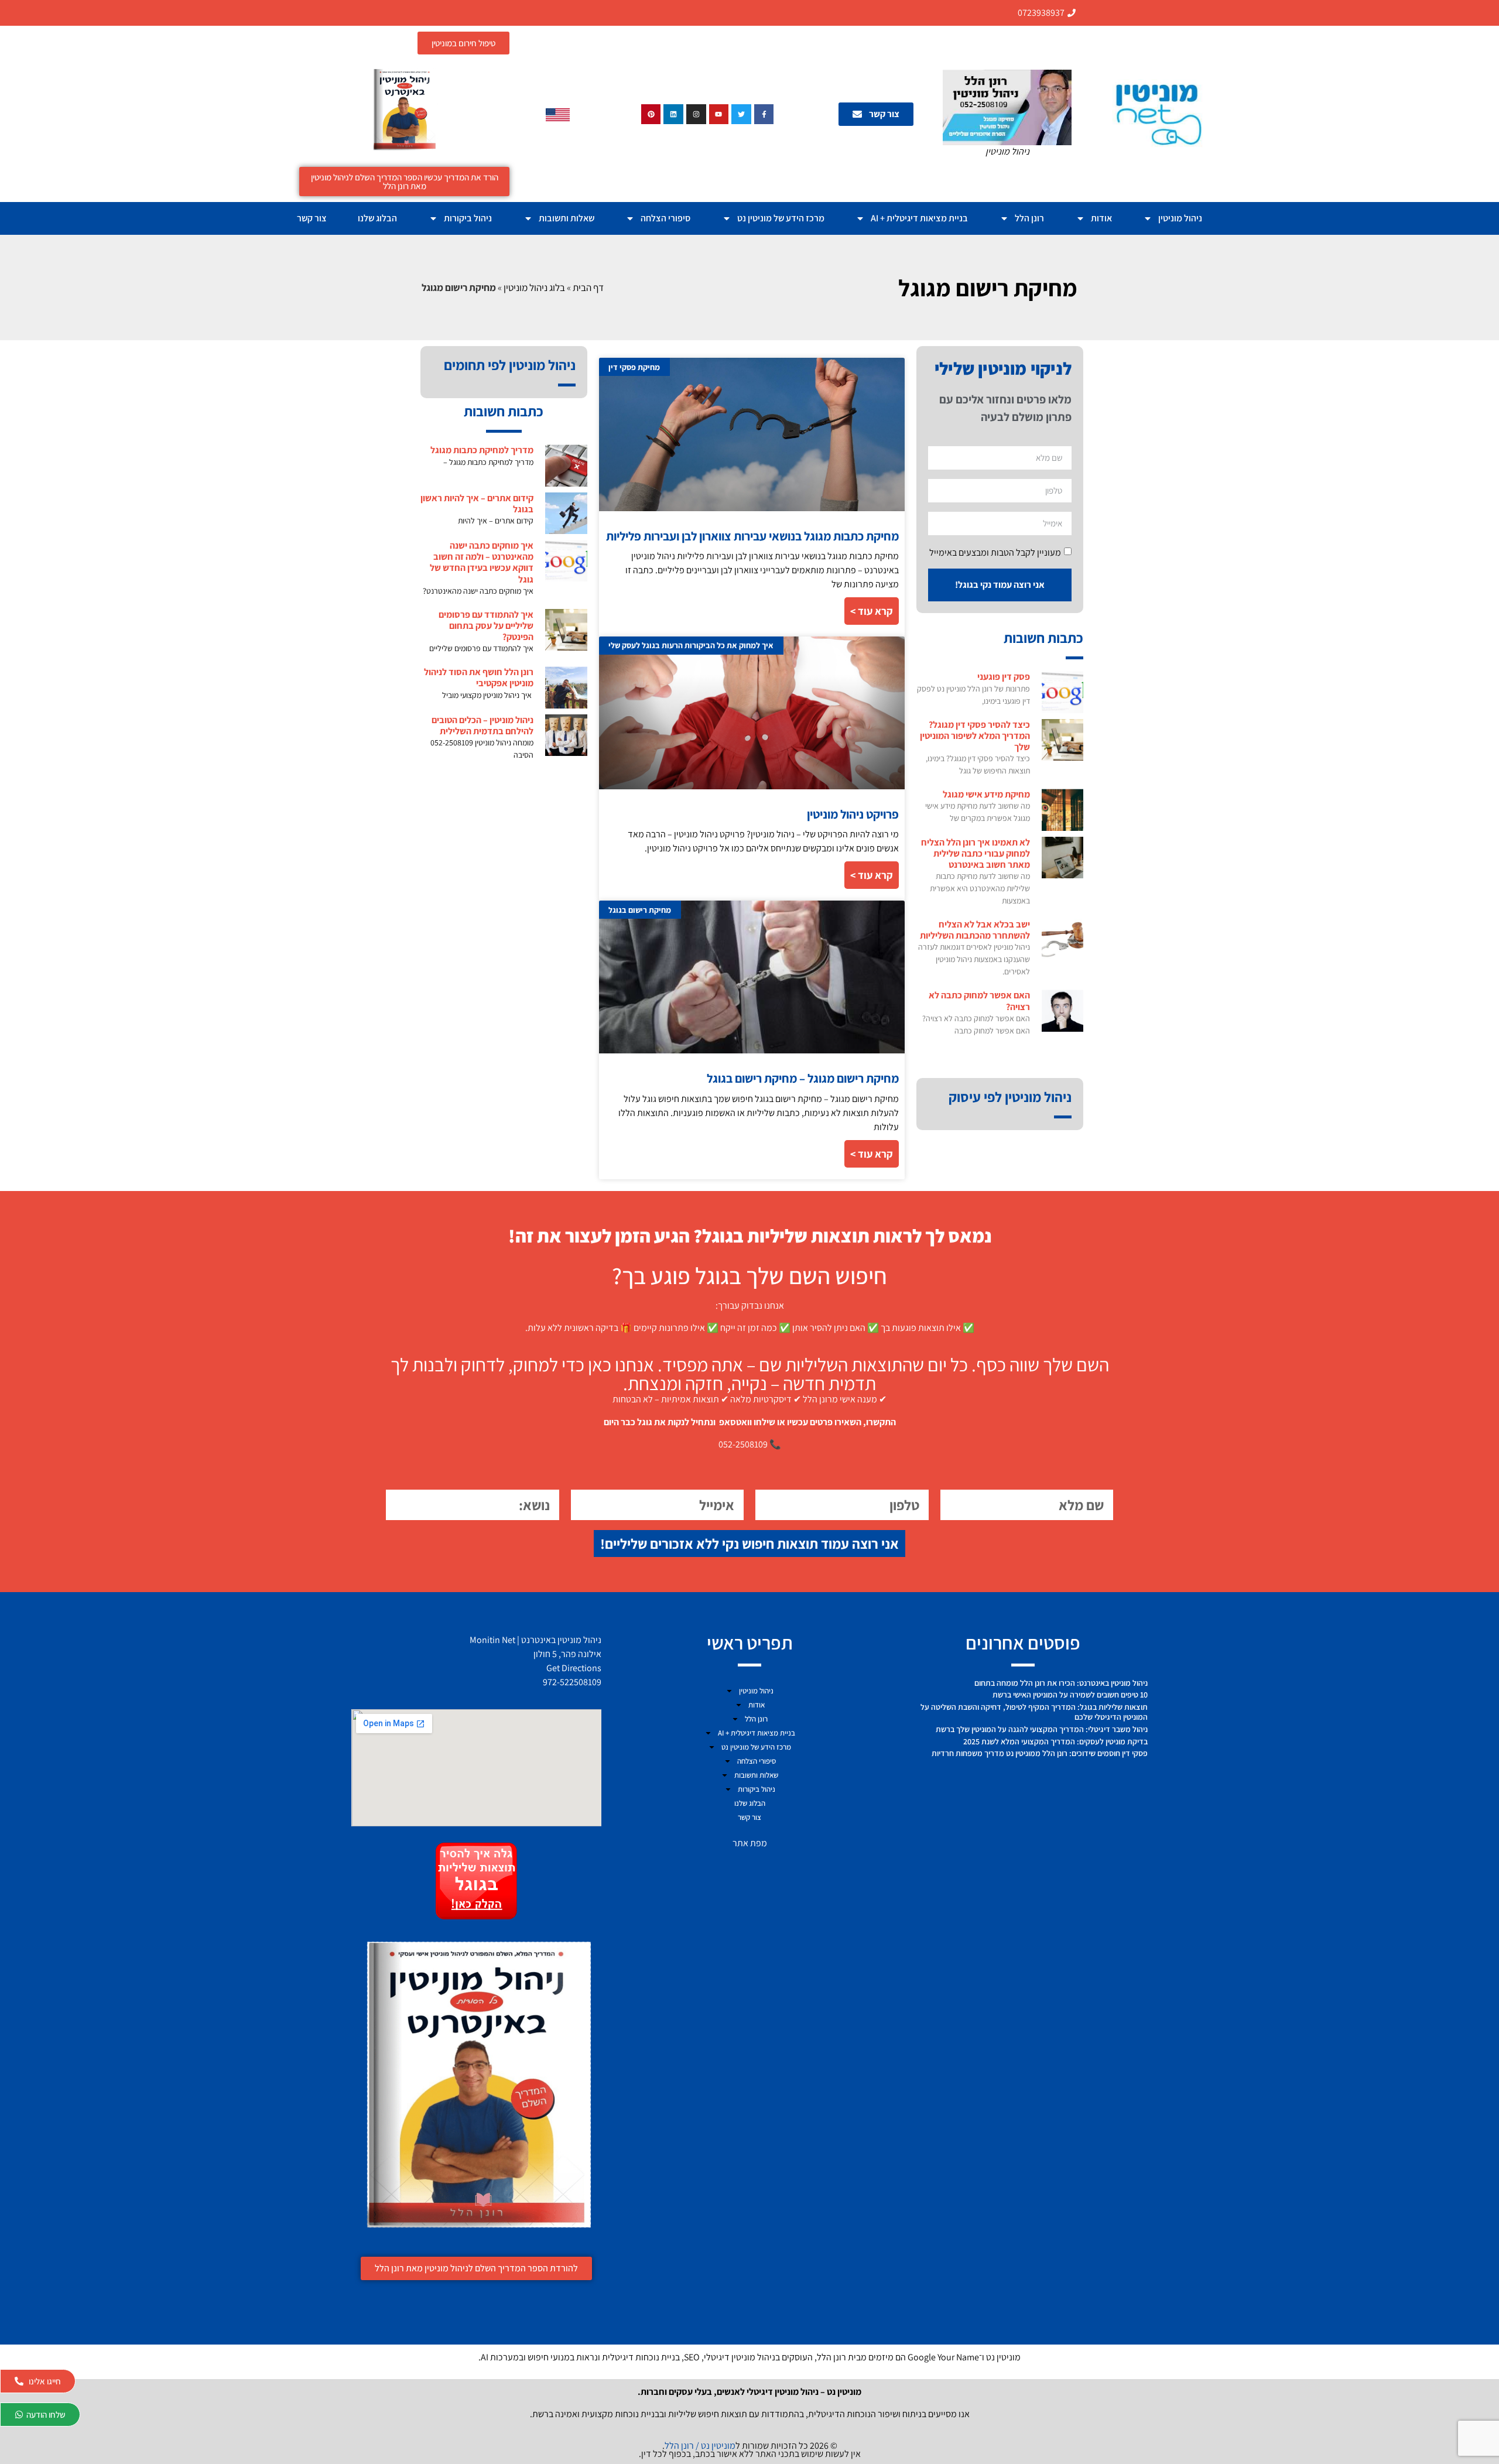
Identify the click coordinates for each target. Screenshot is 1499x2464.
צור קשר (312, 218)
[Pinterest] (651, 114)
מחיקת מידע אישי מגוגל (986, 794)
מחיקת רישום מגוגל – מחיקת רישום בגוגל (803, 1078)
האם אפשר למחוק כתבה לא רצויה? (979, 1001)
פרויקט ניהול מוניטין (853, 814)
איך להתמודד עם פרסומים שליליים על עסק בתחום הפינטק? (486, 626)
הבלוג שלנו (377, 218)
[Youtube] (719, 114)
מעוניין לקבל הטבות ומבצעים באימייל (995, 552)
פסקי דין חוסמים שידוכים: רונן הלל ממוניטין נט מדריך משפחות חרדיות (1040, 1753)
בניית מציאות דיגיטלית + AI (919, 218)
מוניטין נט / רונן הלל (700, 2446)
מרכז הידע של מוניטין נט (781, 218)
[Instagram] (696, 114)
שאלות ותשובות (567, 218)
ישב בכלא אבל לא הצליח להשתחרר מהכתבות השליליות (975, 930)
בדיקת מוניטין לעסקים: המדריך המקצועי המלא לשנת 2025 (1055, 1741)
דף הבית (588, 288)
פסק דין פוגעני (1004, 677)
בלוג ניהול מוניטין (534, 288)
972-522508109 (572, 1682)
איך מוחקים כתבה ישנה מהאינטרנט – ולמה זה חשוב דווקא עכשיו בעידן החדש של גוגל (482, 562)
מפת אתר (750, 1843)
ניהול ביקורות (468, 218)
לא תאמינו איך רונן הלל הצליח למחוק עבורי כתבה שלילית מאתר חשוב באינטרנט (976, 853)
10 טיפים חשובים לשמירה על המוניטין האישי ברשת (1070, 1695)
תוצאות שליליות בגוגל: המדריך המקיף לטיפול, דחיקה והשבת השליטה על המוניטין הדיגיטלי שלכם (1034, 1712)
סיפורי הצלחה (665, 218)
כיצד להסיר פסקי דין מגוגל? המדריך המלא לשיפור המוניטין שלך (975, 736)
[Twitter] (741, 114)
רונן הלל (1029, 218)
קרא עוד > (872, 611)
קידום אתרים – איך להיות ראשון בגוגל (477, 504)
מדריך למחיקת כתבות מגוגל (482, 450)
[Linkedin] (673, 114)
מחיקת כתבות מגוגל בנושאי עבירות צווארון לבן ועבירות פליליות (752, 536)
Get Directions (574, 1668)
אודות (1101, 218)
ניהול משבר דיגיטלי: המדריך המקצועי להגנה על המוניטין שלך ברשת (1042, 1729)
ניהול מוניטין (1180, 218)
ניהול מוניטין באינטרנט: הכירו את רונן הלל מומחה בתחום (1061, 1683)
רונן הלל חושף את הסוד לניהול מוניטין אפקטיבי (479, 677)
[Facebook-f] (764, 114)
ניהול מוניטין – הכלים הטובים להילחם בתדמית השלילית (482, 725)
